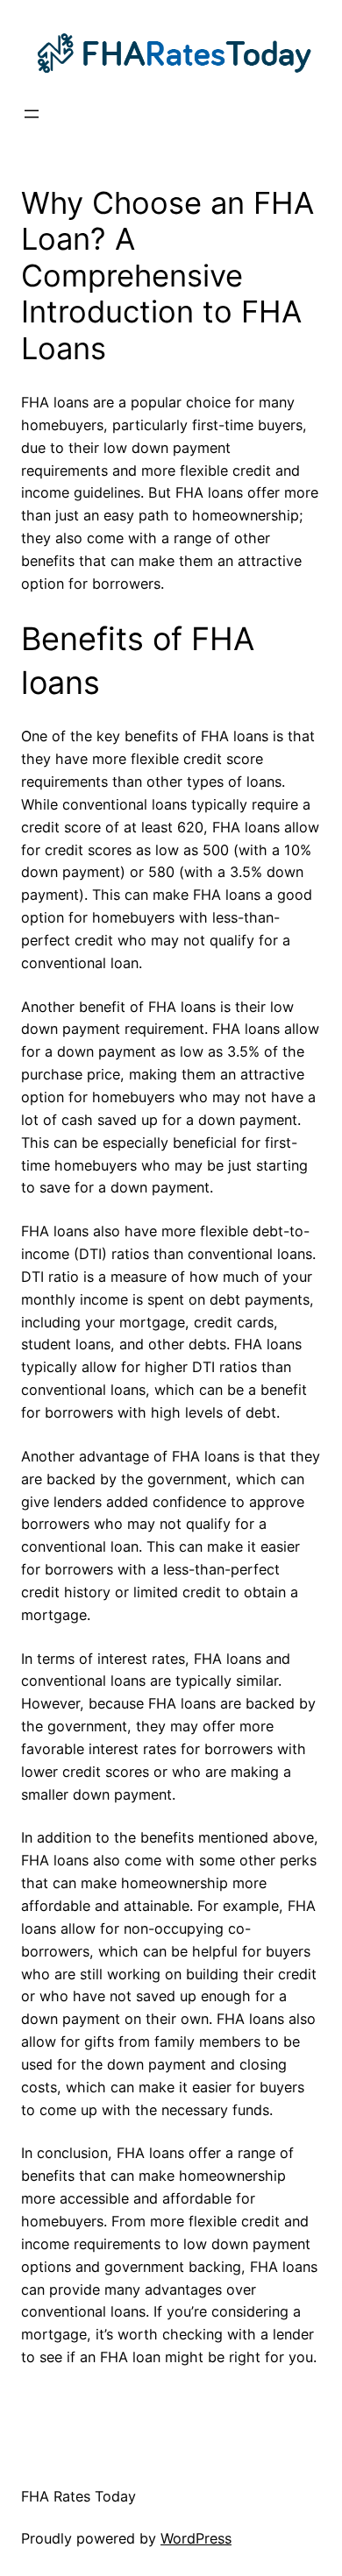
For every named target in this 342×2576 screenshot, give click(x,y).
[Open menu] (32, 114)
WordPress (196, 2538)
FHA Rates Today (78, 2496)
